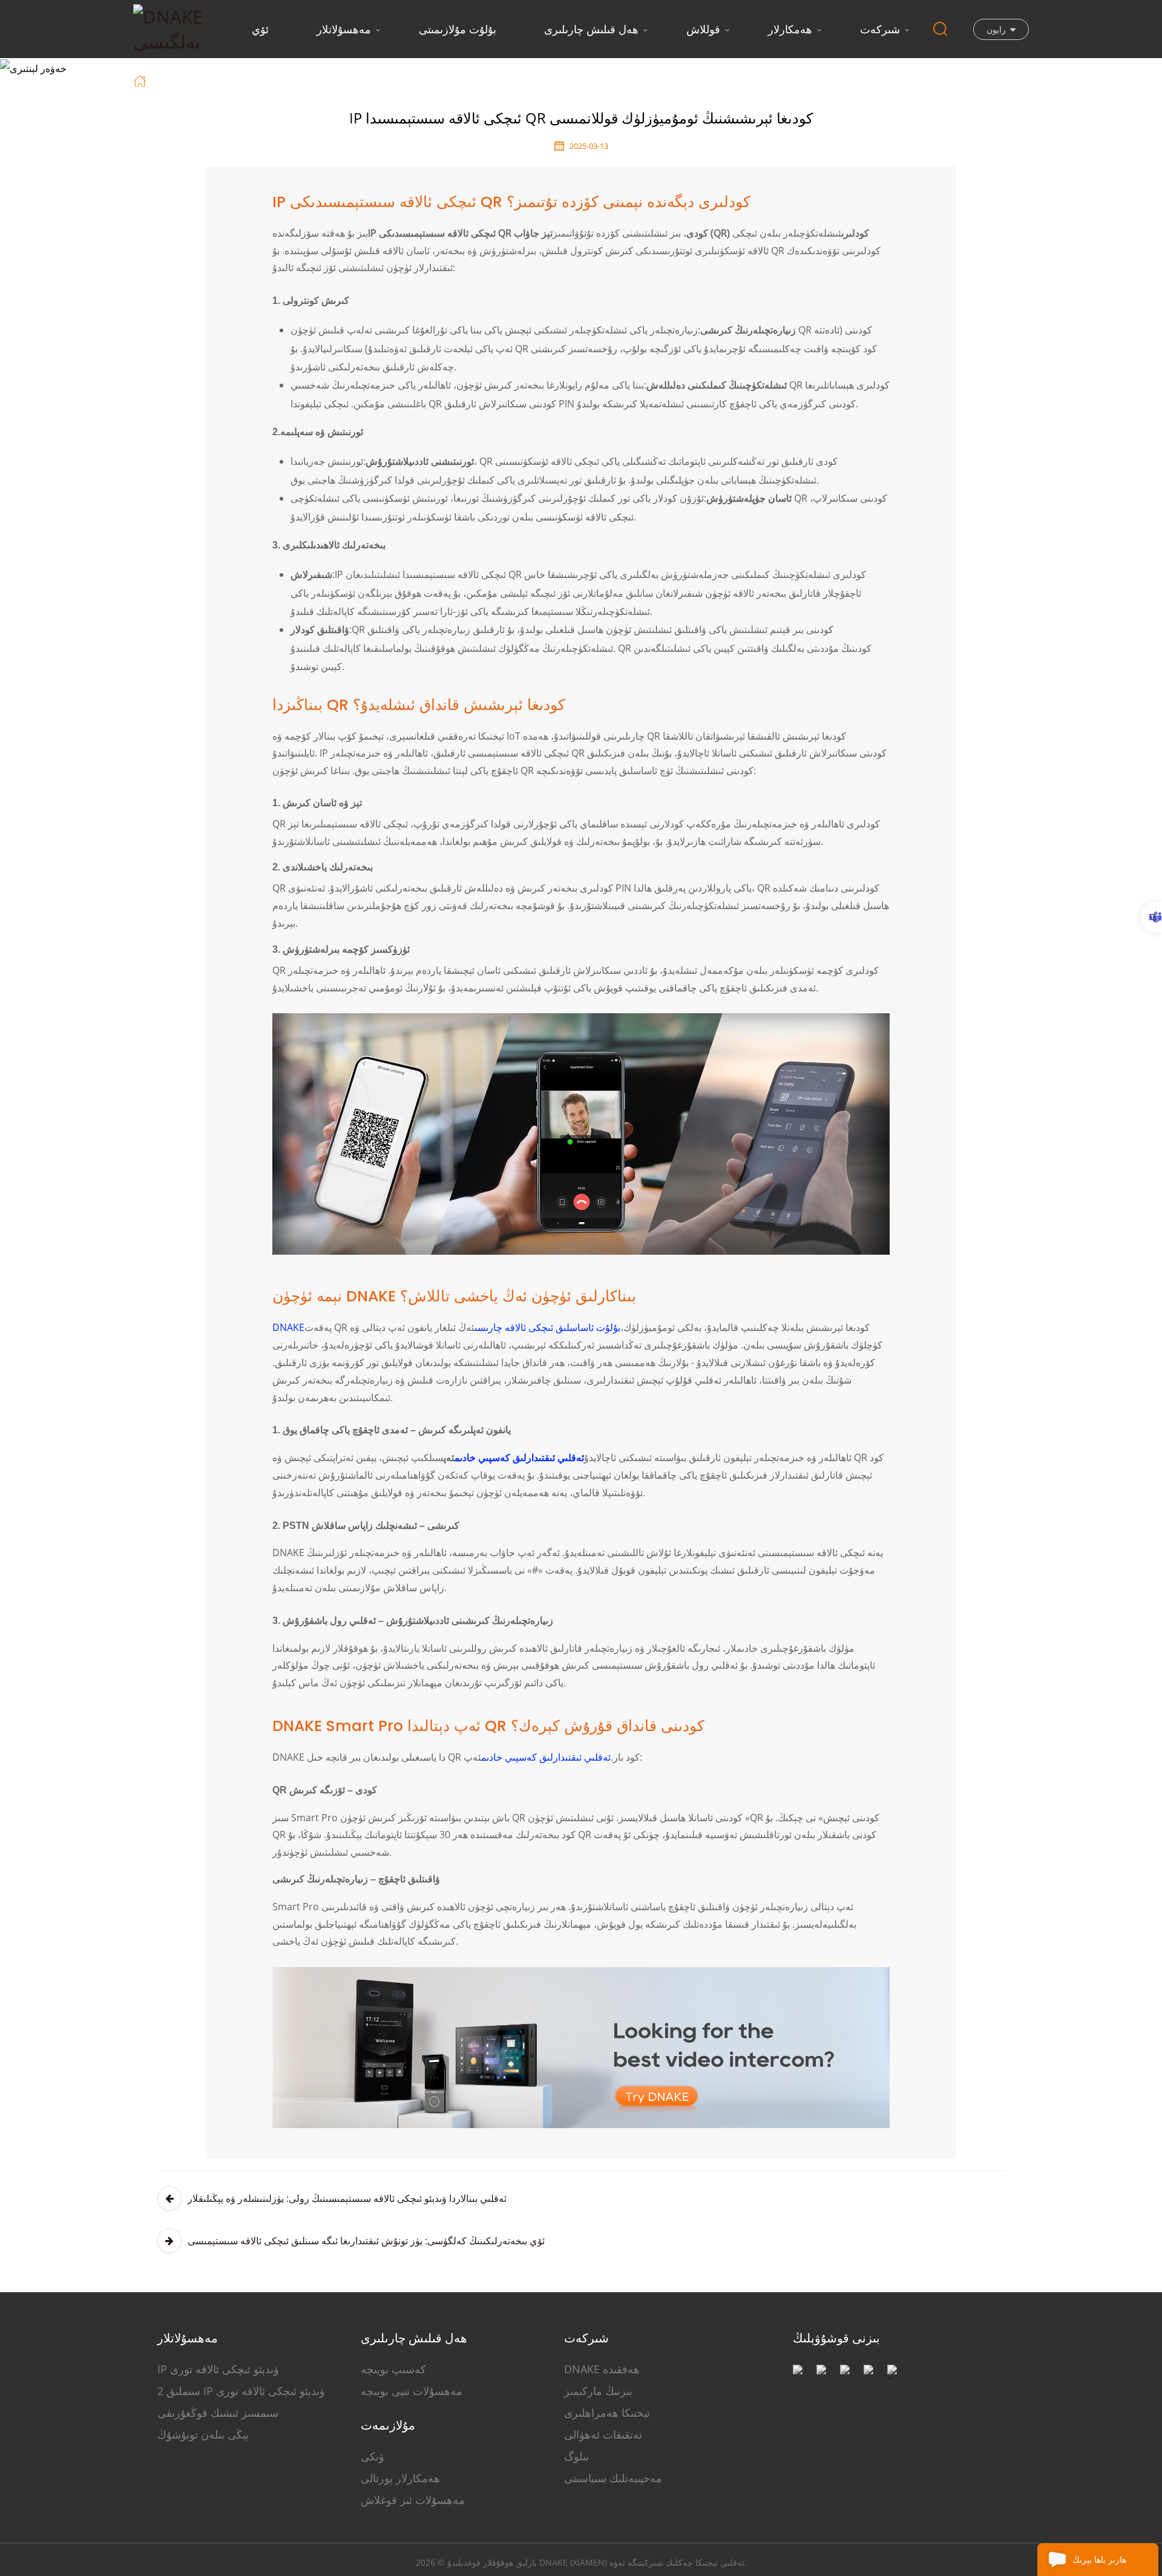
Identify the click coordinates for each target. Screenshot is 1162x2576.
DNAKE (288, 1327)
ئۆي (260, 29)
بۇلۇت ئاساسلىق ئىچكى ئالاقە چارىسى (547, 1327)
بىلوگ (576, 2456)
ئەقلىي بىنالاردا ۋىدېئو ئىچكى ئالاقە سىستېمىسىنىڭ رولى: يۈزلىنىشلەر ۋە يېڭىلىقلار (347, 2198)
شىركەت (880, 29)
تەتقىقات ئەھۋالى (603, 2434)
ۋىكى (373, 2456)
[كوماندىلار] (1151, 917)
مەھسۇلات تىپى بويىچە (412, 2391)
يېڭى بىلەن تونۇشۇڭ (203, 2434)
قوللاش (703, 29)
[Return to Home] (141, 80)
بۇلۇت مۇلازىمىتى (458, 29)
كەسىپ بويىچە (393, 2369)
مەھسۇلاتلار (344, 29)
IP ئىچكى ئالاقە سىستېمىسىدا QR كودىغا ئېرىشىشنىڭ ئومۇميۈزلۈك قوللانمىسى (398, 80)
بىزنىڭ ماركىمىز (598, 2391)
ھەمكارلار (790, 29)
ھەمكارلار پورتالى (400, 2478)
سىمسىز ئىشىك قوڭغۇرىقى (218, 2413)
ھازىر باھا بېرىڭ (1099, 2559)
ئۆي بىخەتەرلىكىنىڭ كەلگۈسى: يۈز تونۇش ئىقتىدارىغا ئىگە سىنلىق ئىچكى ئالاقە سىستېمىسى (366, 2241)
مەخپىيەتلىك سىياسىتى (613, 2478)
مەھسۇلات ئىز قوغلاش (413, 2500)
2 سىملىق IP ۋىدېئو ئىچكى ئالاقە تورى (241, 2391)
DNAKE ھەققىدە (602, 2369)
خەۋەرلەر (204, 80)
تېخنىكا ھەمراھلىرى (607, 2413)
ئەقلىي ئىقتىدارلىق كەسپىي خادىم (519, 1457)
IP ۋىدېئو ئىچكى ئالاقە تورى (218, 2369)
